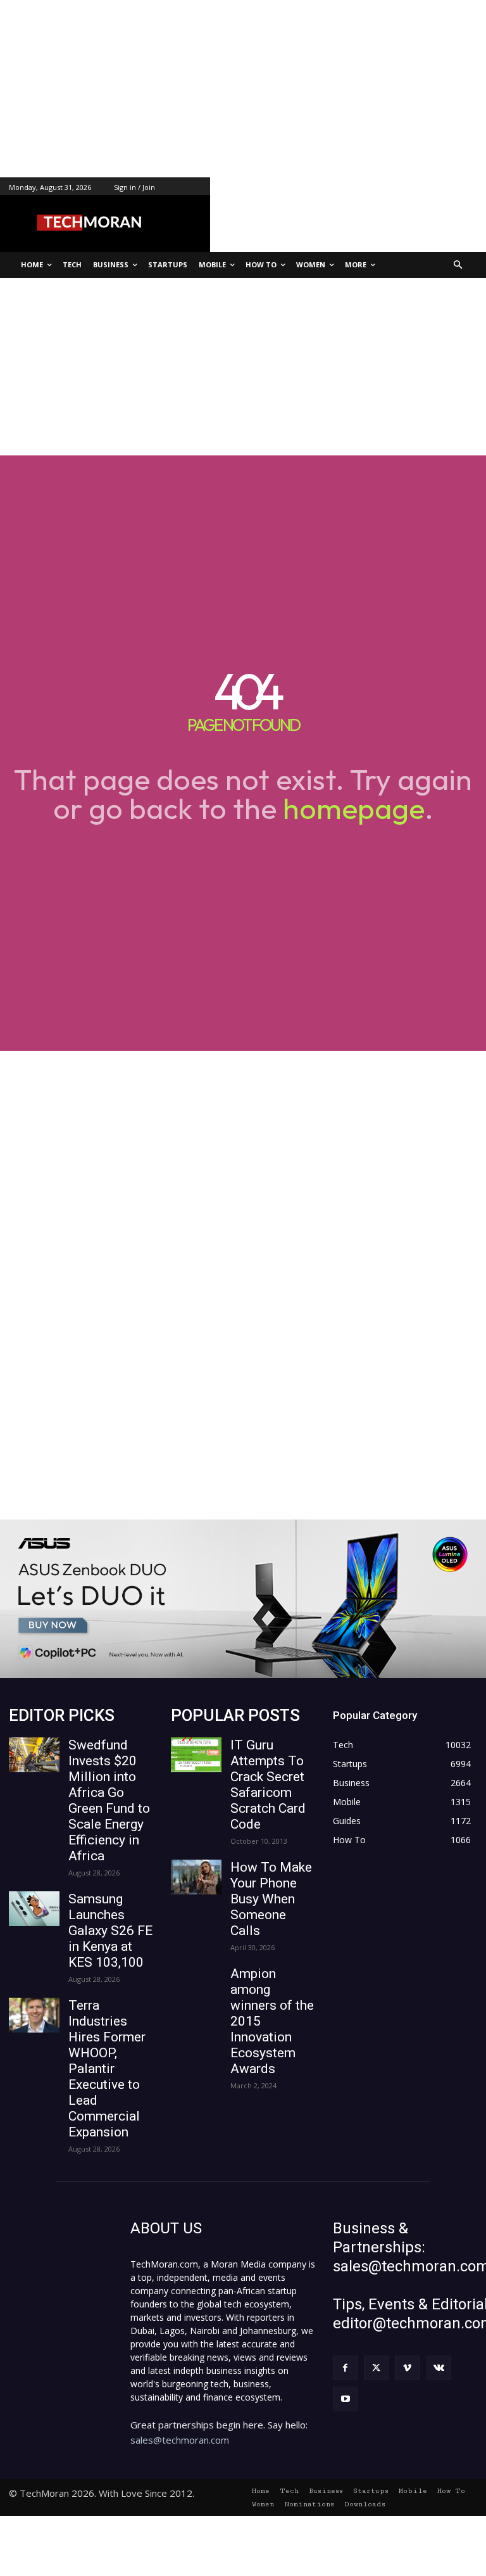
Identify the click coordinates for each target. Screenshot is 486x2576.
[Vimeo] (407, 2368)
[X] (376, 2368)
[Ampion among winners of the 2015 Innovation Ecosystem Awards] (196, 1983)
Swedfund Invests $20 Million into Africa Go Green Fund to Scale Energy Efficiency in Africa (109, 1800)
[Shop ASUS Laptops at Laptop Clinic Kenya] (243, 1599)
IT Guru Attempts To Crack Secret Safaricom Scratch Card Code (268, 1785)
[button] (458, 265)
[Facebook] (345, 2368)
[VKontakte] (439, 2368)
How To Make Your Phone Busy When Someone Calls (271, 1899)
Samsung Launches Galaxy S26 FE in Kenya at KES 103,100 (110, 1931)
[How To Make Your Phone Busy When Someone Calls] (196, 1877)
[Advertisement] (243, 89)
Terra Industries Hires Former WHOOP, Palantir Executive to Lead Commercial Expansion (107, 2069)
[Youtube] (345, 2399)
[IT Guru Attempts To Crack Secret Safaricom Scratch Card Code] (196, 1755)
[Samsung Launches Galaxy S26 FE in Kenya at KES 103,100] (34, 1909)
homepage (354, 808)
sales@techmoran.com (180, 2440)
